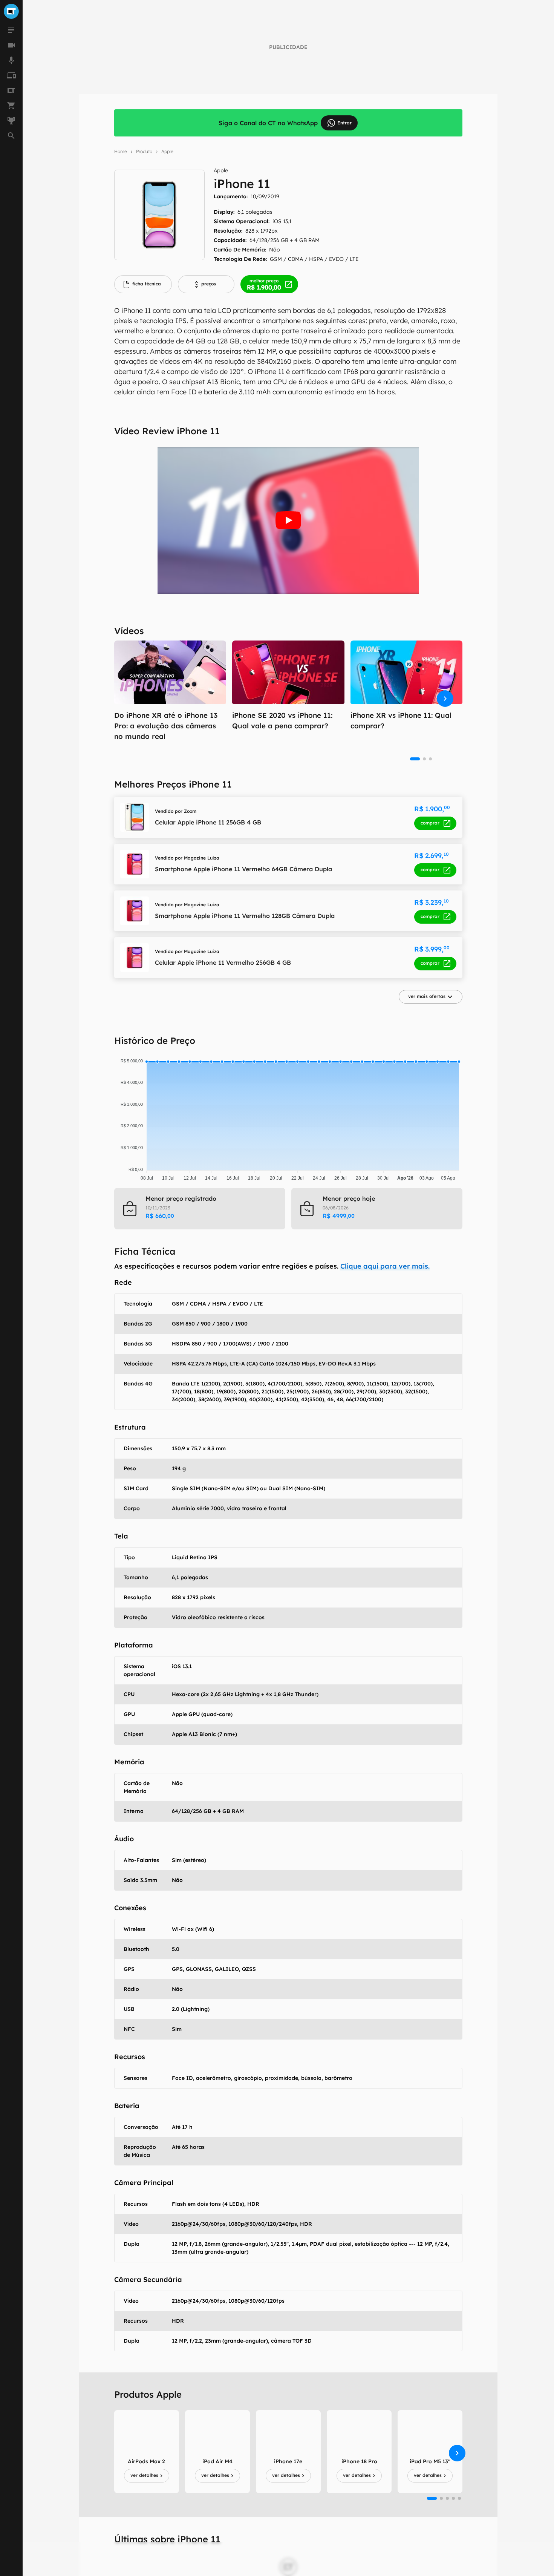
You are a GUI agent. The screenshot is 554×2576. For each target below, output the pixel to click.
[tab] (143, 284)
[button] (431, 997)
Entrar (344, 123)
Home (121, 151)
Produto (144, 151)
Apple (167, 151)
